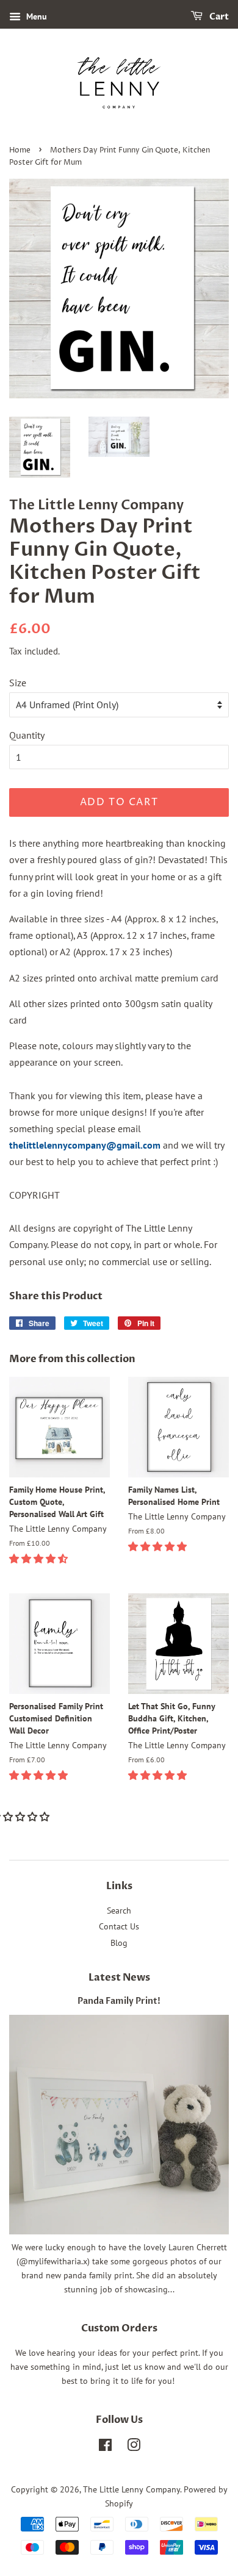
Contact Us (119, 1926)
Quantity (27, 735)
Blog (119, 1943)
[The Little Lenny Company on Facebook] (105, 2447)
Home (20, 150)
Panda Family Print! (119, 2001)
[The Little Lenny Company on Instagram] (134, 2447)
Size (18, 683)
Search (119, 1910)
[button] (40, 1559)
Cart (218, 17)
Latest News (119, 1978)
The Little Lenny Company (132, 2489)
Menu (35, 16)
